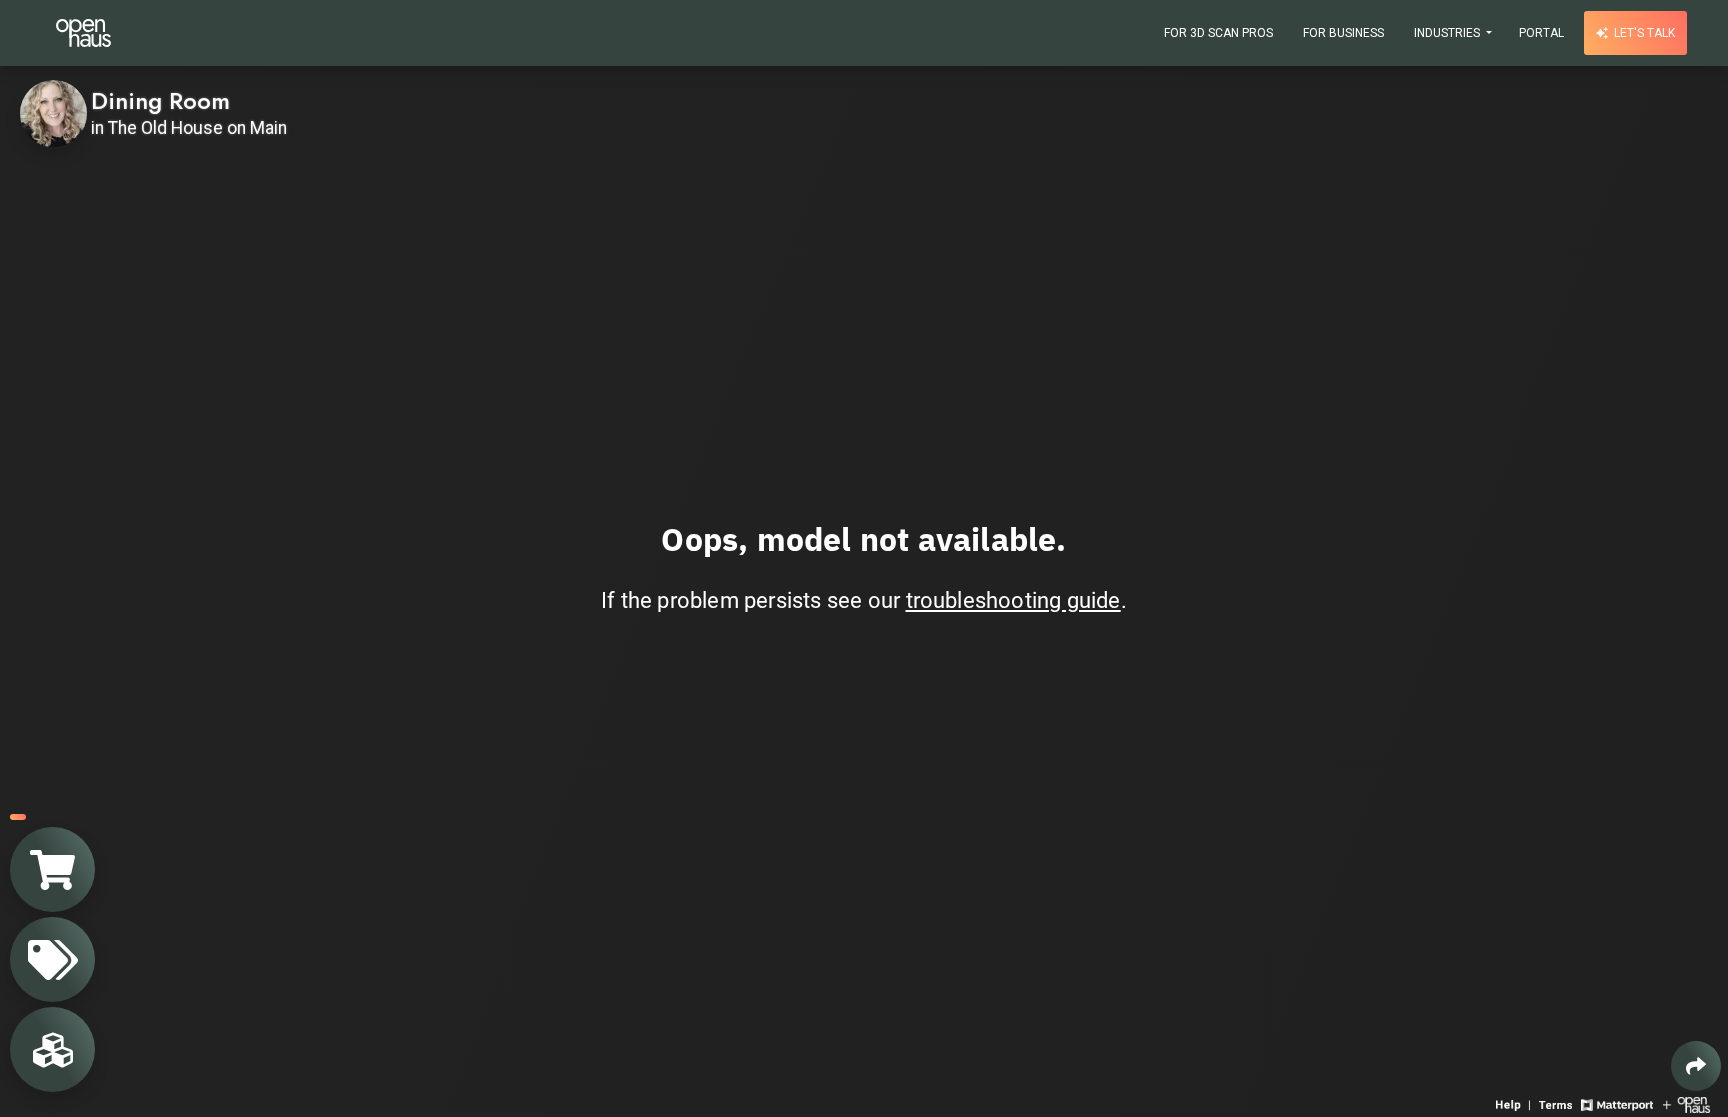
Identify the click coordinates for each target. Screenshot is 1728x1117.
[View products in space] (52, 959)
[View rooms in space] (52, 1049)
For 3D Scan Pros (1218, 33)
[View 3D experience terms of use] (1557, 1103)
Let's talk (1643, 33)
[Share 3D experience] (1696, 1066)
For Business (1343, 33)
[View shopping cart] (52, 869)
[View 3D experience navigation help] (1515, 1103)
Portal (1541, 33)
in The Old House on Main (189, 128)
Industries (1448, 33)
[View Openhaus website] (1686, 1103)
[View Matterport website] (1616, 1103)
